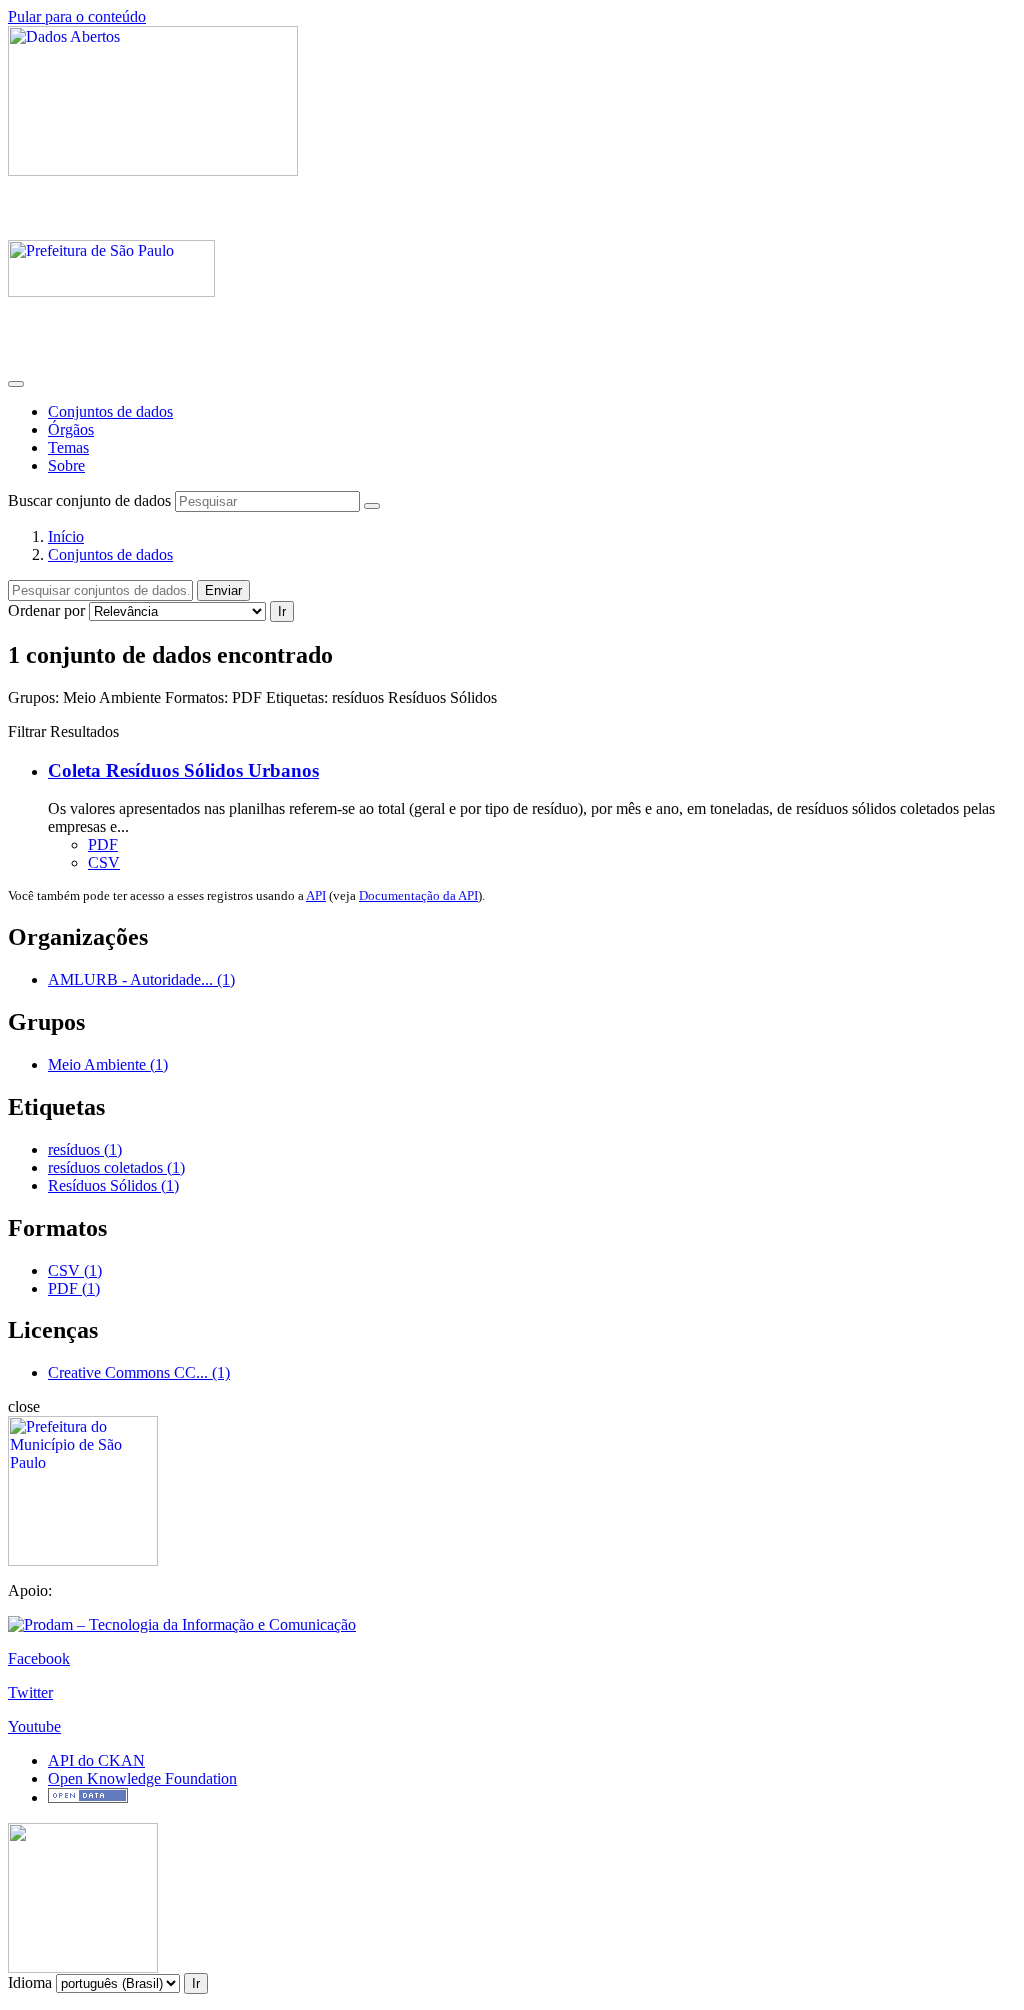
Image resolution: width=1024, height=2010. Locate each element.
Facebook (39, 1658)
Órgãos (71, 429)
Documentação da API (418, 895)
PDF (103, 844)
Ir (282, 611)
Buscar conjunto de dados (89, 500)
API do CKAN (96, 1760)
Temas (68, 447)
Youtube (34, 1726)
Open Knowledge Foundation (142, 1778)
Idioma (30, 1982)
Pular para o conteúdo (77, 16)
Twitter (30, 1692)
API (316, 895)
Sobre (66, 465)
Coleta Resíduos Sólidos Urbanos (183, 770)
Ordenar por (46, 610)
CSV (104, 862)
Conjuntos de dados (110, 411)
